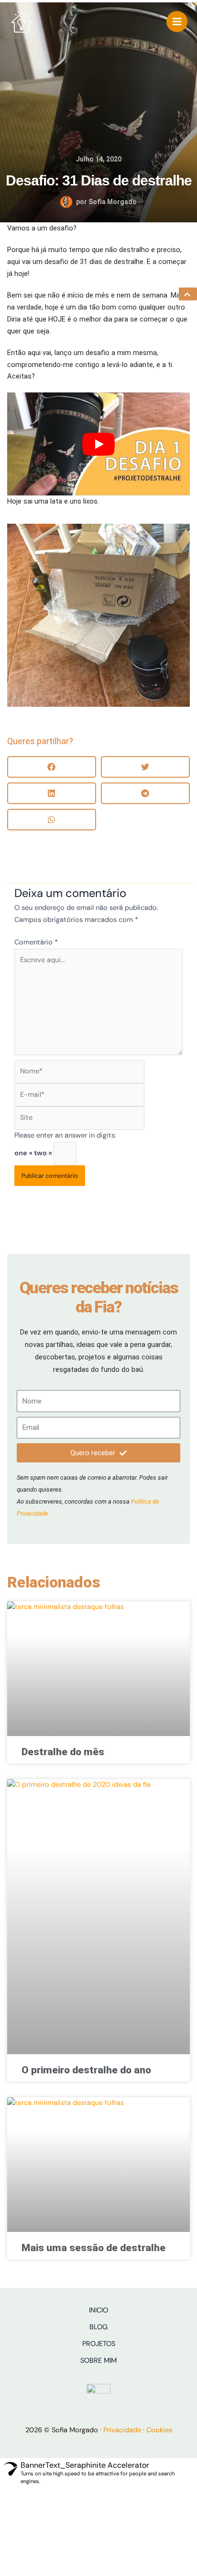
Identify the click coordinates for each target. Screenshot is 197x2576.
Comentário (36, 942)
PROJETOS (99, 2344)
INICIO (98, 2310)
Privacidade (122, 2430)
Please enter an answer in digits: (65, 1135)
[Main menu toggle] (177, 22)
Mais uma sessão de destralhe (93, 2248)
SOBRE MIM (98, 2361)
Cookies (159, 2430)
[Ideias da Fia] (22, 22)
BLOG (98, 2327)
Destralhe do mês (63, 1752)
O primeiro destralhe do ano (86, 2070)
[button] (52, 767)
